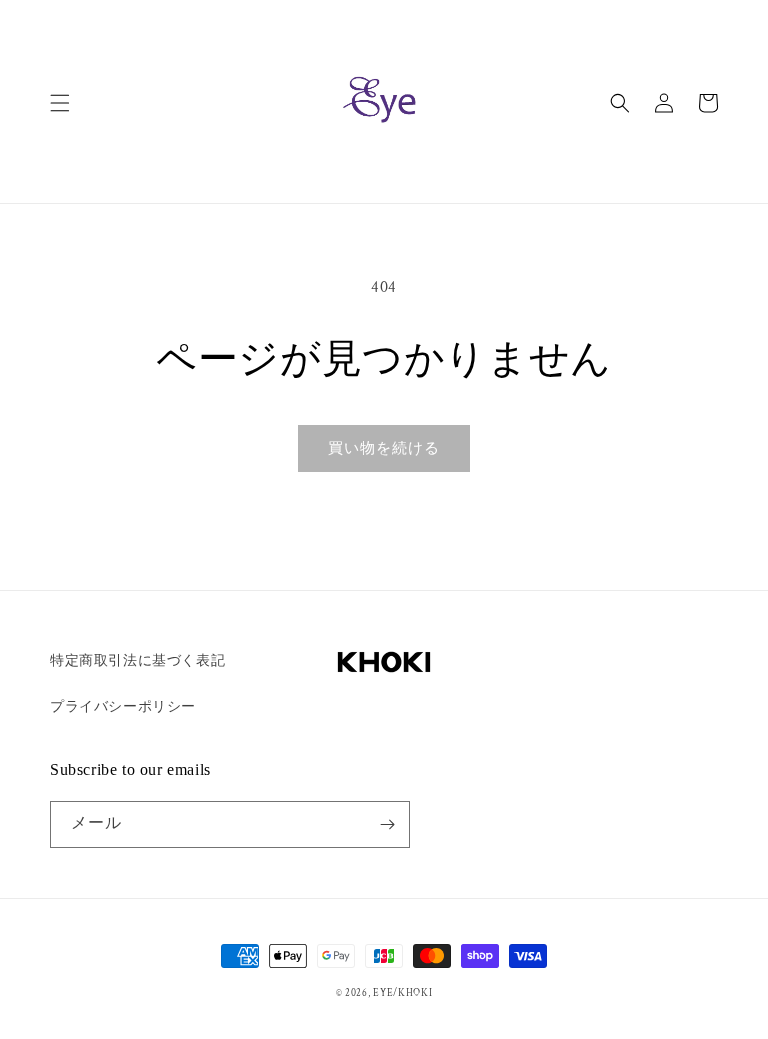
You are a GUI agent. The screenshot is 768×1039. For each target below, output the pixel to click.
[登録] (387, 824)
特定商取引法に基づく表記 (137, 661)
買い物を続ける (384, 448)
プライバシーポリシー (123, 707)
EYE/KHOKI (402, 993)
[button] (60, 103)
